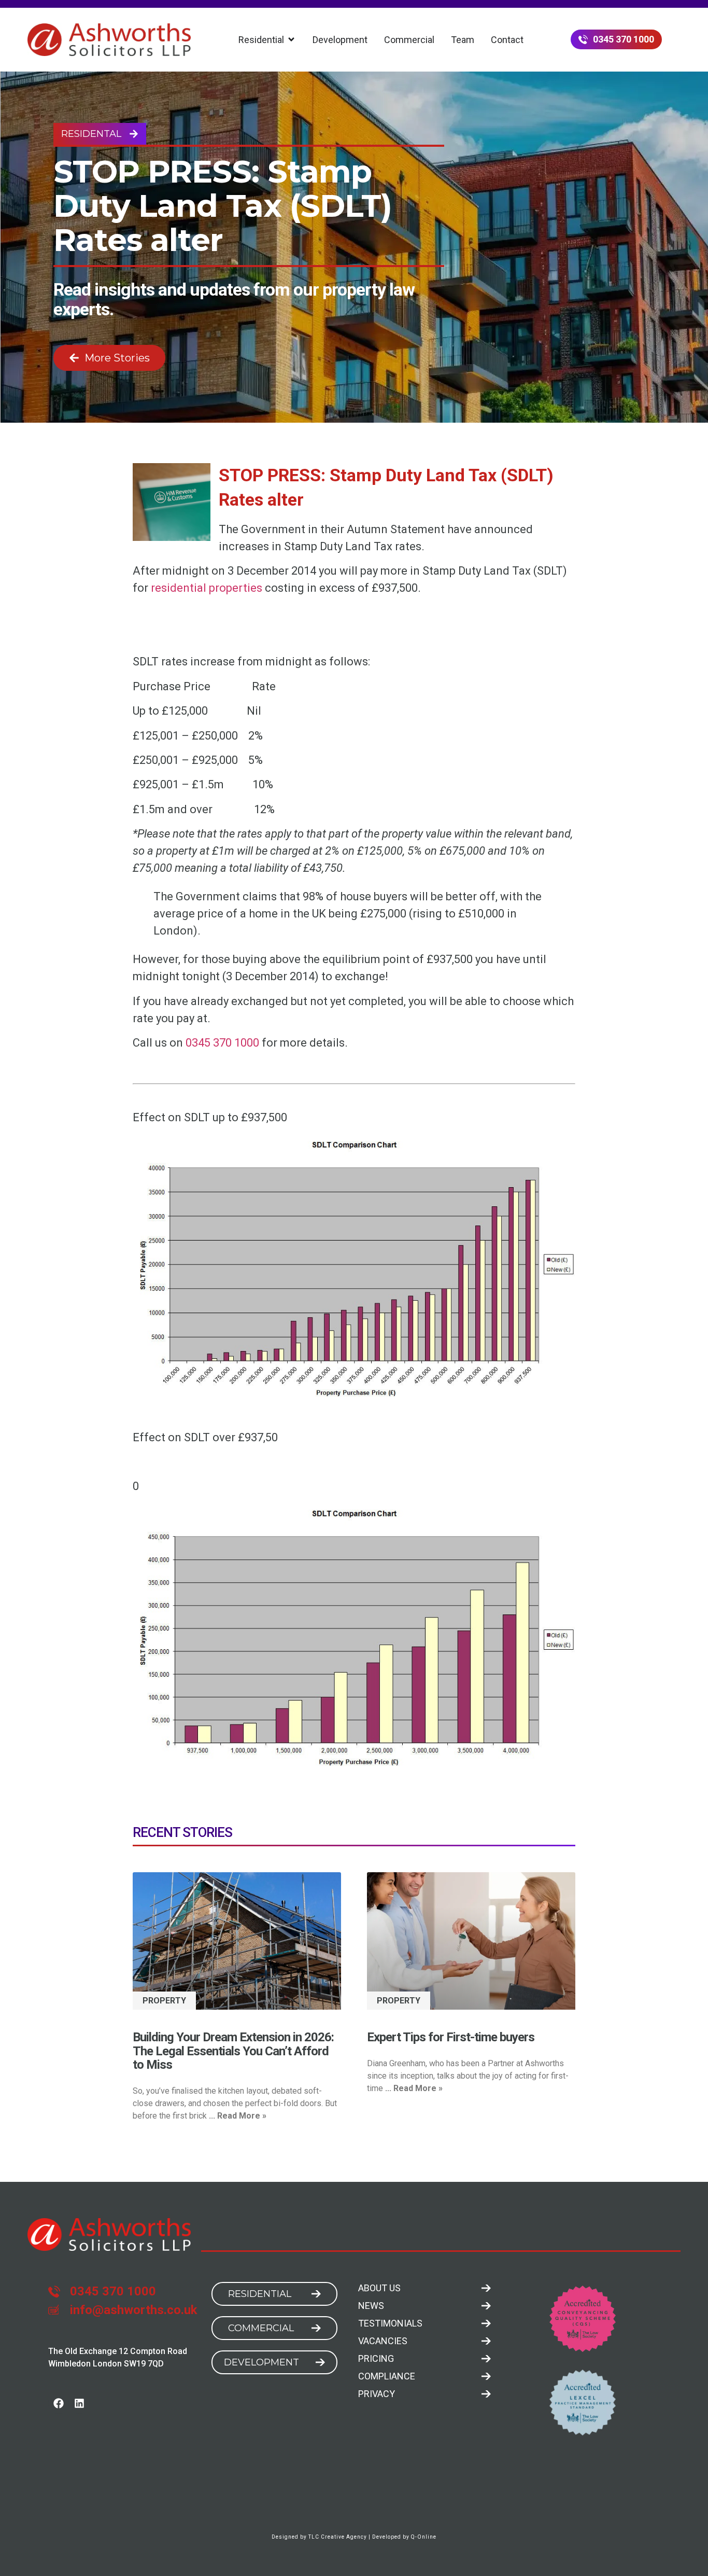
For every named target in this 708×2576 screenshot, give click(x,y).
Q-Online (424, 2537)
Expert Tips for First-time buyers (451, 2037)
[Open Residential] (291, 40)
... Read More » (238, 2116)
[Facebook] (59, 2403)
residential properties (207, 588)
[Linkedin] (79, 2403)
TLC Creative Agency (338, 2537)
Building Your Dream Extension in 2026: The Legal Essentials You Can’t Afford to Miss (233, 2051)
